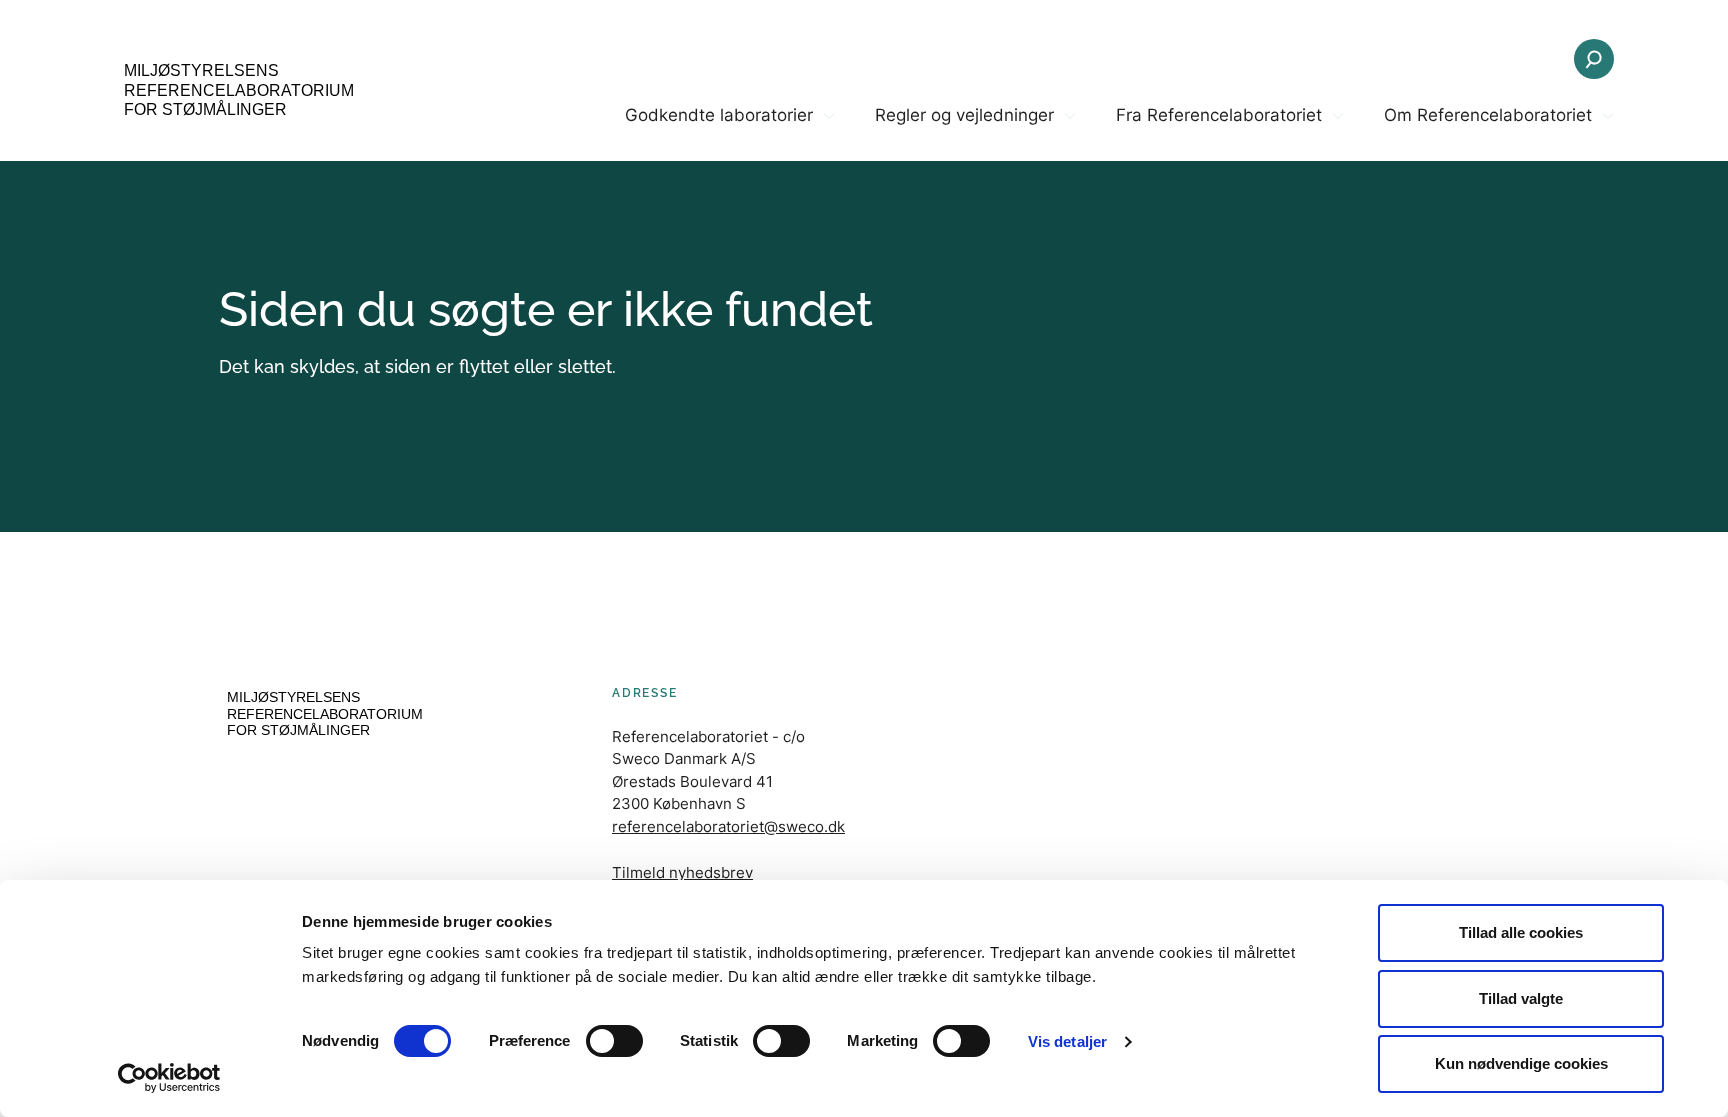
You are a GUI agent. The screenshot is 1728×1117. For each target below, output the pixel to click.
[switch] (614, 1041)
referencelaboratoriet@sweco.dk (728, 826)
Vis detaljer (1067, 1041)
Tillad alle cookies (1521, 932)
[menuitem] (730, 132)
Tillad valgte (1521, 998)
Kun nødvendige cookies (1521, 1063)
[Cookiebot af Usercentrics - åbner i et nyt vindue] (169, 1078)
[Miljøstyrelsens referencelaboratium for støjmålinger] (234, 92)
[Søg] (1594, 59)
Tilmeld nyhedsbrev (682, 872)
